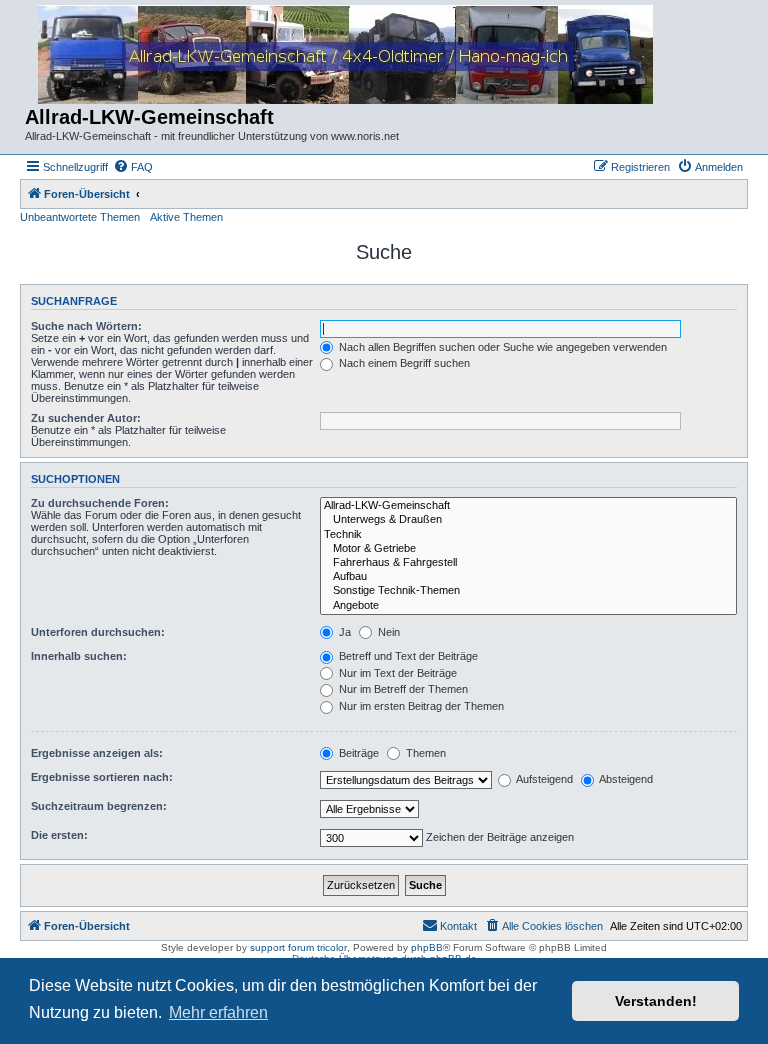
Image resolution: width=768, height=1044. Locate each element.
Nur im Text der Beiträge (396, 673)
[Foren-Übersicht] (345, 55)
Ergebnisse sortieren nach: (102, 777)
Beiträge (357, 753)
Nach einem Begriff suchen (403, 363)
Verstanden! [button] (656, 1001)
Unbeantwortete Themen (80, 217)
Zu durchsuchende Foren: (100, 503)
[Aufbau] (528, 577)
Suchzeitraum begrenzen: (99, 806)
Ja (343, 632)
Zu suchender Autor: (86, 418)
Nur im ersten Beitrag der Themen (420, 706)
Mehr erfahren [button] (218, 1012)
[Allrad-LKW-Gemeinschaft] (528, 506)
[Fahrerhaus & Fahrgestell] (528, 563)
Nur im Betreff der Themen (402, 689)
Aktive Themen (186, 217)
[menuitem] (133, 167)
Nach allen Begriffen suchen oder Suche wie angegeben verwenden (501, 347)
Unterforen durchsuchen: (98, 632)
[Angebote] (528, 606)
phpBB (427, 947)
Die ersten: (59, 835)
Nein (387, 632)
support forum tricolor (298, 947)
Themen (424, 753)
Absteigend (625, 779)
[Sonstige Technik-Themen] (528, 591)
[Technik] (528, 535)
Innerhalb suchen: (79, 656)
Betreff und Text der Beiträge (407, 656)
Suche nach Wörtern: (86, 326)
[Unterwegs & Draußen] (528, 520)
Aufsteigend (543, 779)
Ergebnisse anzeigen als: (97, 753)
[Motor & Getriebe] (528, 549)
